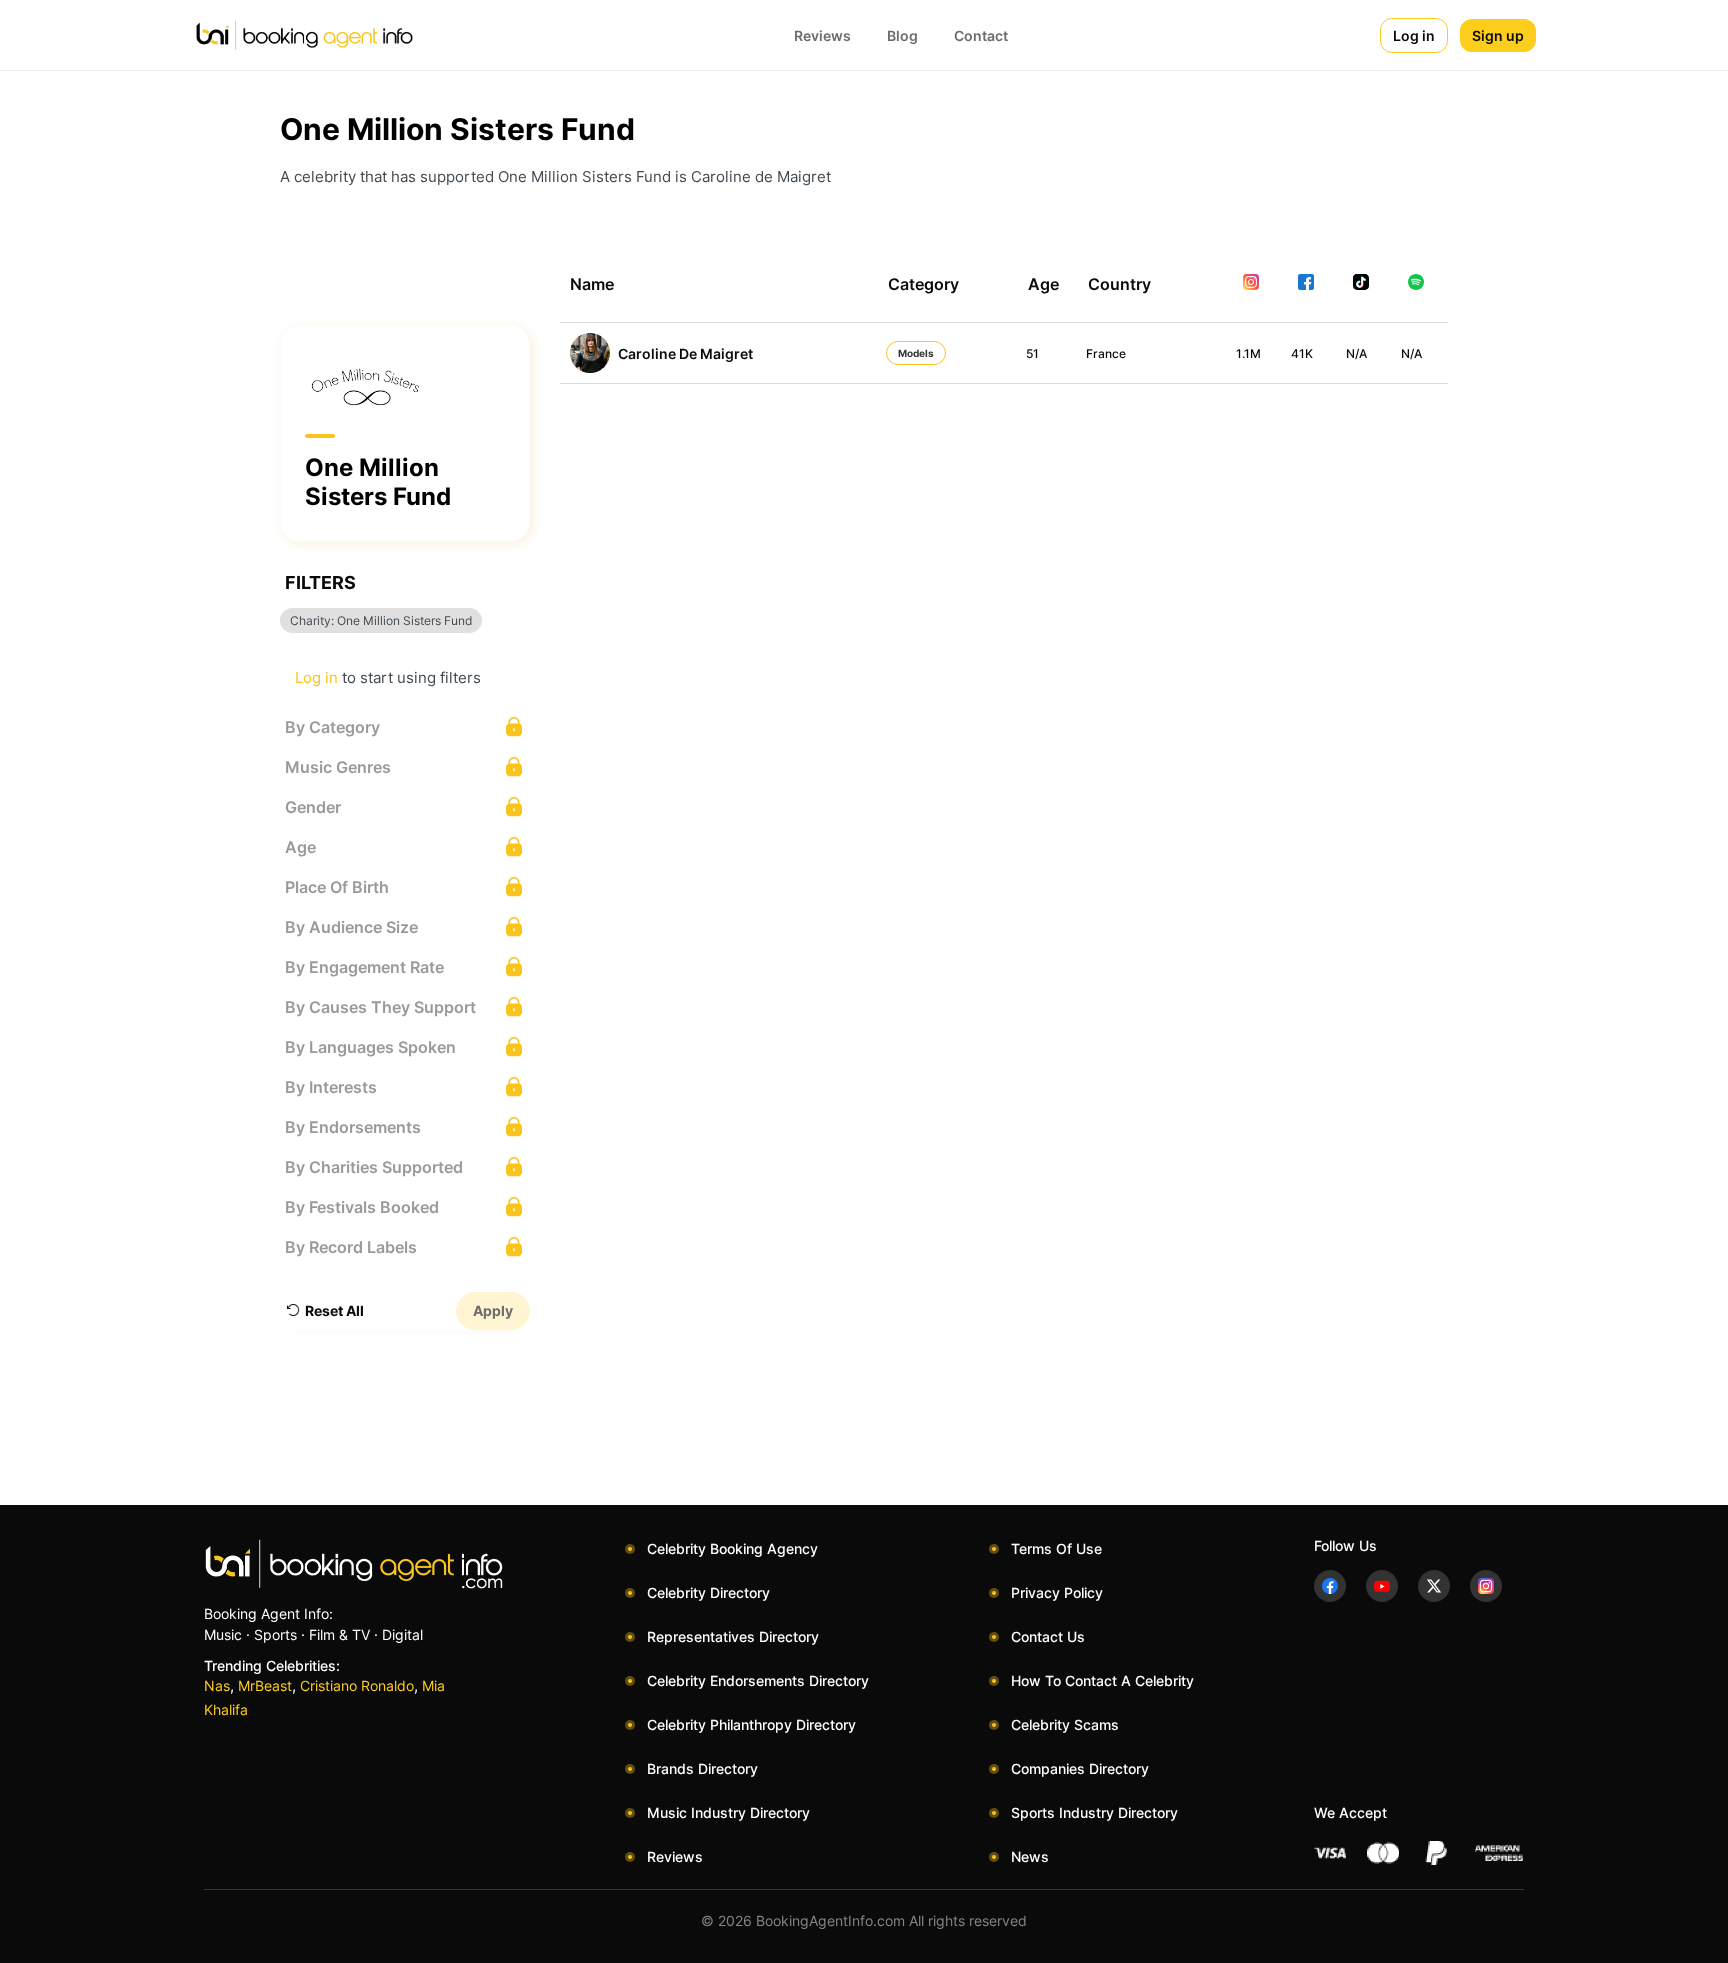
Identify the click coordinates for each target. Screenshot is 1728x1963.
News (1030, 1856)
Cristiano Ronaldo (357, 1685)
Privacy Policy (1057, 1592)
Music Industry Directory (728, 1812)
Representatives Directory (733, 1636)
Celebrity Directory (708, 1592)
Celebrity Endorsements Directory (758, 1680)
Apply (493, 1310)
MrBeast (265, 1685)
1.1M (1248, 353)
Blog (902, 35)
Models (916, 353)
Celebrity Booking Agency (732, 1548)
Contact (981, 35)
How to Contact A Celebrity (1102, 1680)
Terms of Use (1056, 1548)
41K (1302, 353)
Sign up (1498, 35)
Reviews (822, 35)
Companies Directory (1080, 1768)
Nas (217, 1685)
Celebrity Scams (1065, 1724)
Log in (1414, 35)
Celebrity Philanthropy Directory (751, 1724)
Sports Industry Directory (1094, 1812)
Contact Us (1048, 1636)
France (1106, 353)
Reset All (334, 1310)
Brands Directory (702, 1768)
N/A (1356, 353)
